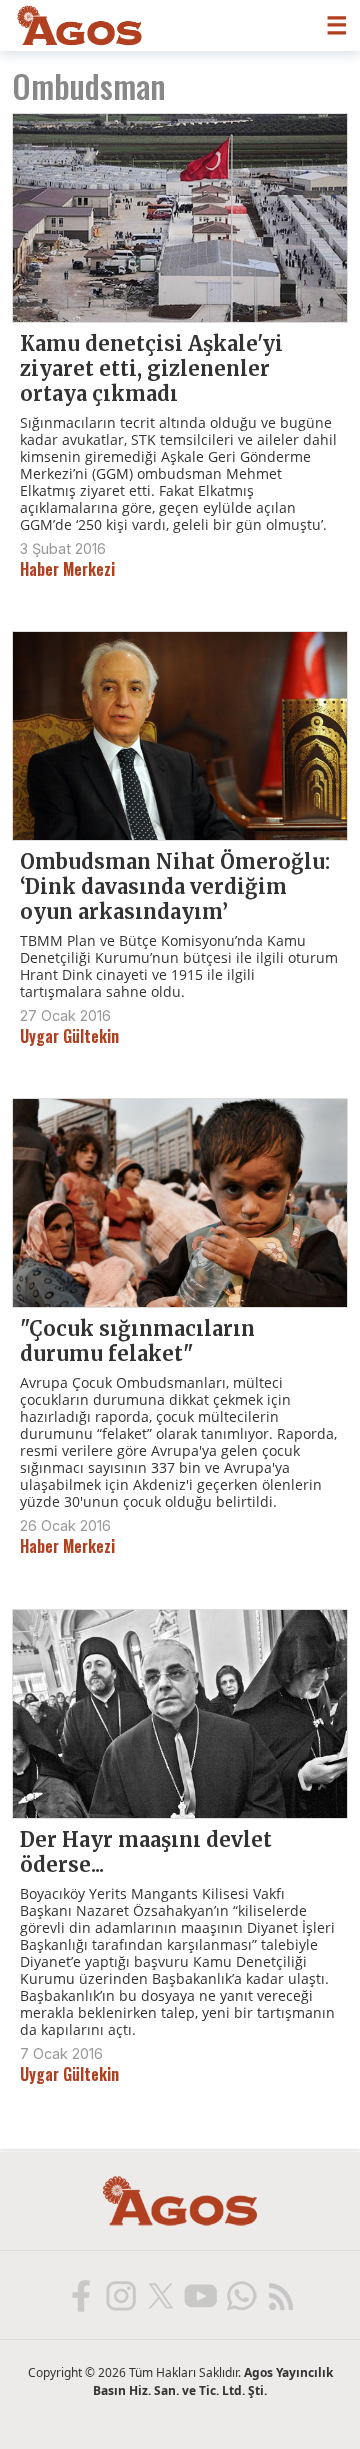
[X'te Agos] (160, 2295)
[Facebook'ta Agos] (80, 2295)
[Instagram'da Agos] (120, 2295)
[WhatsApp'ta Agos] (240, 2295)
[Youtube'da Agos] (200, 2295)
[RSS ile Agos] (280, 2295)
